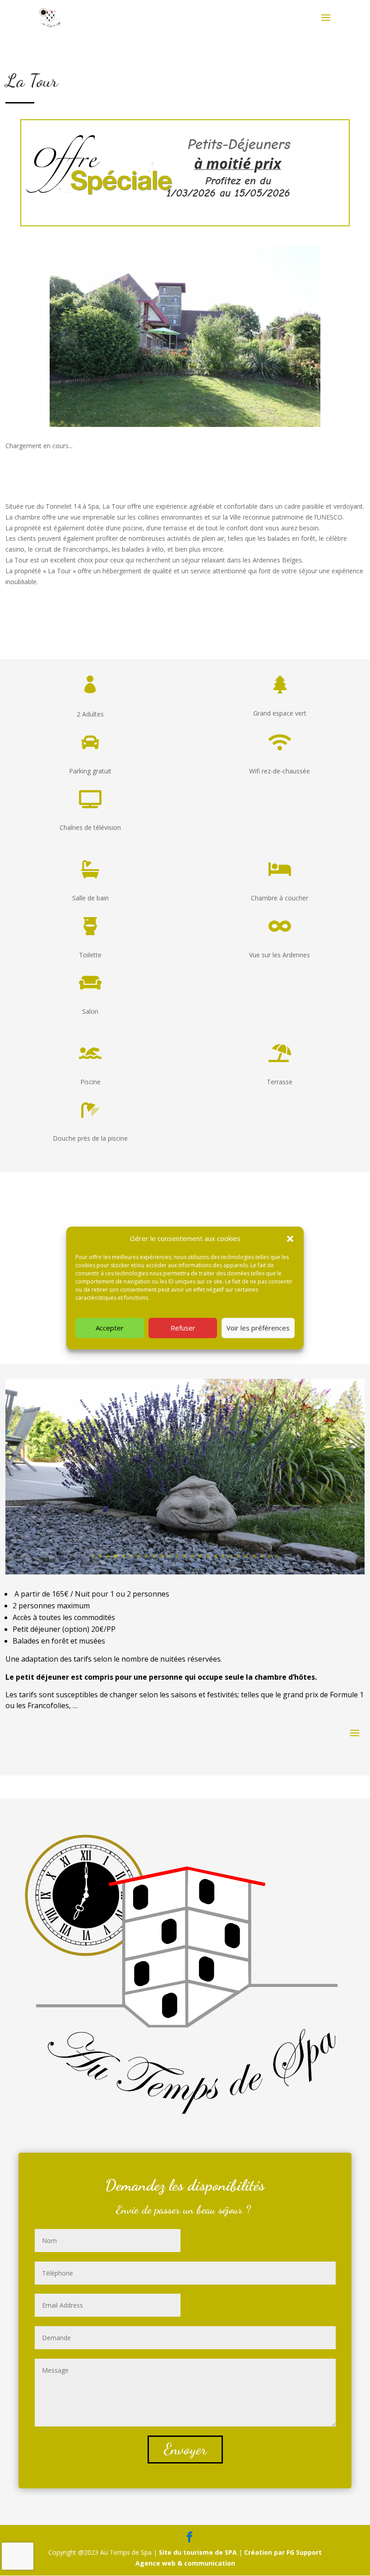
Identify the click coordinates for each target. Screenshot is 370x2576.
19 (231, 1556)
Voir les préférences (258, 1328)
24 (269, 1556)
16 (208, 1556)
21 (246, 1556)
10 (162, 1556)
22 (254, 1556)
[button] (290, 1239)
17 (215, 1556)
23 (261, 1556)
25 (277, 1556)
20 (238, 1556)
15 (200, 1556)
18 (223, 1556)
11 (169, 1556)
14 (192, 1556)
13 (185, 1556)
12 (177, 1556)
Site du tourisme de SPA (199, 2552)
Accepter (110, 1328)
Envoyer (185, 2449)
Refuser (183, 1328)
